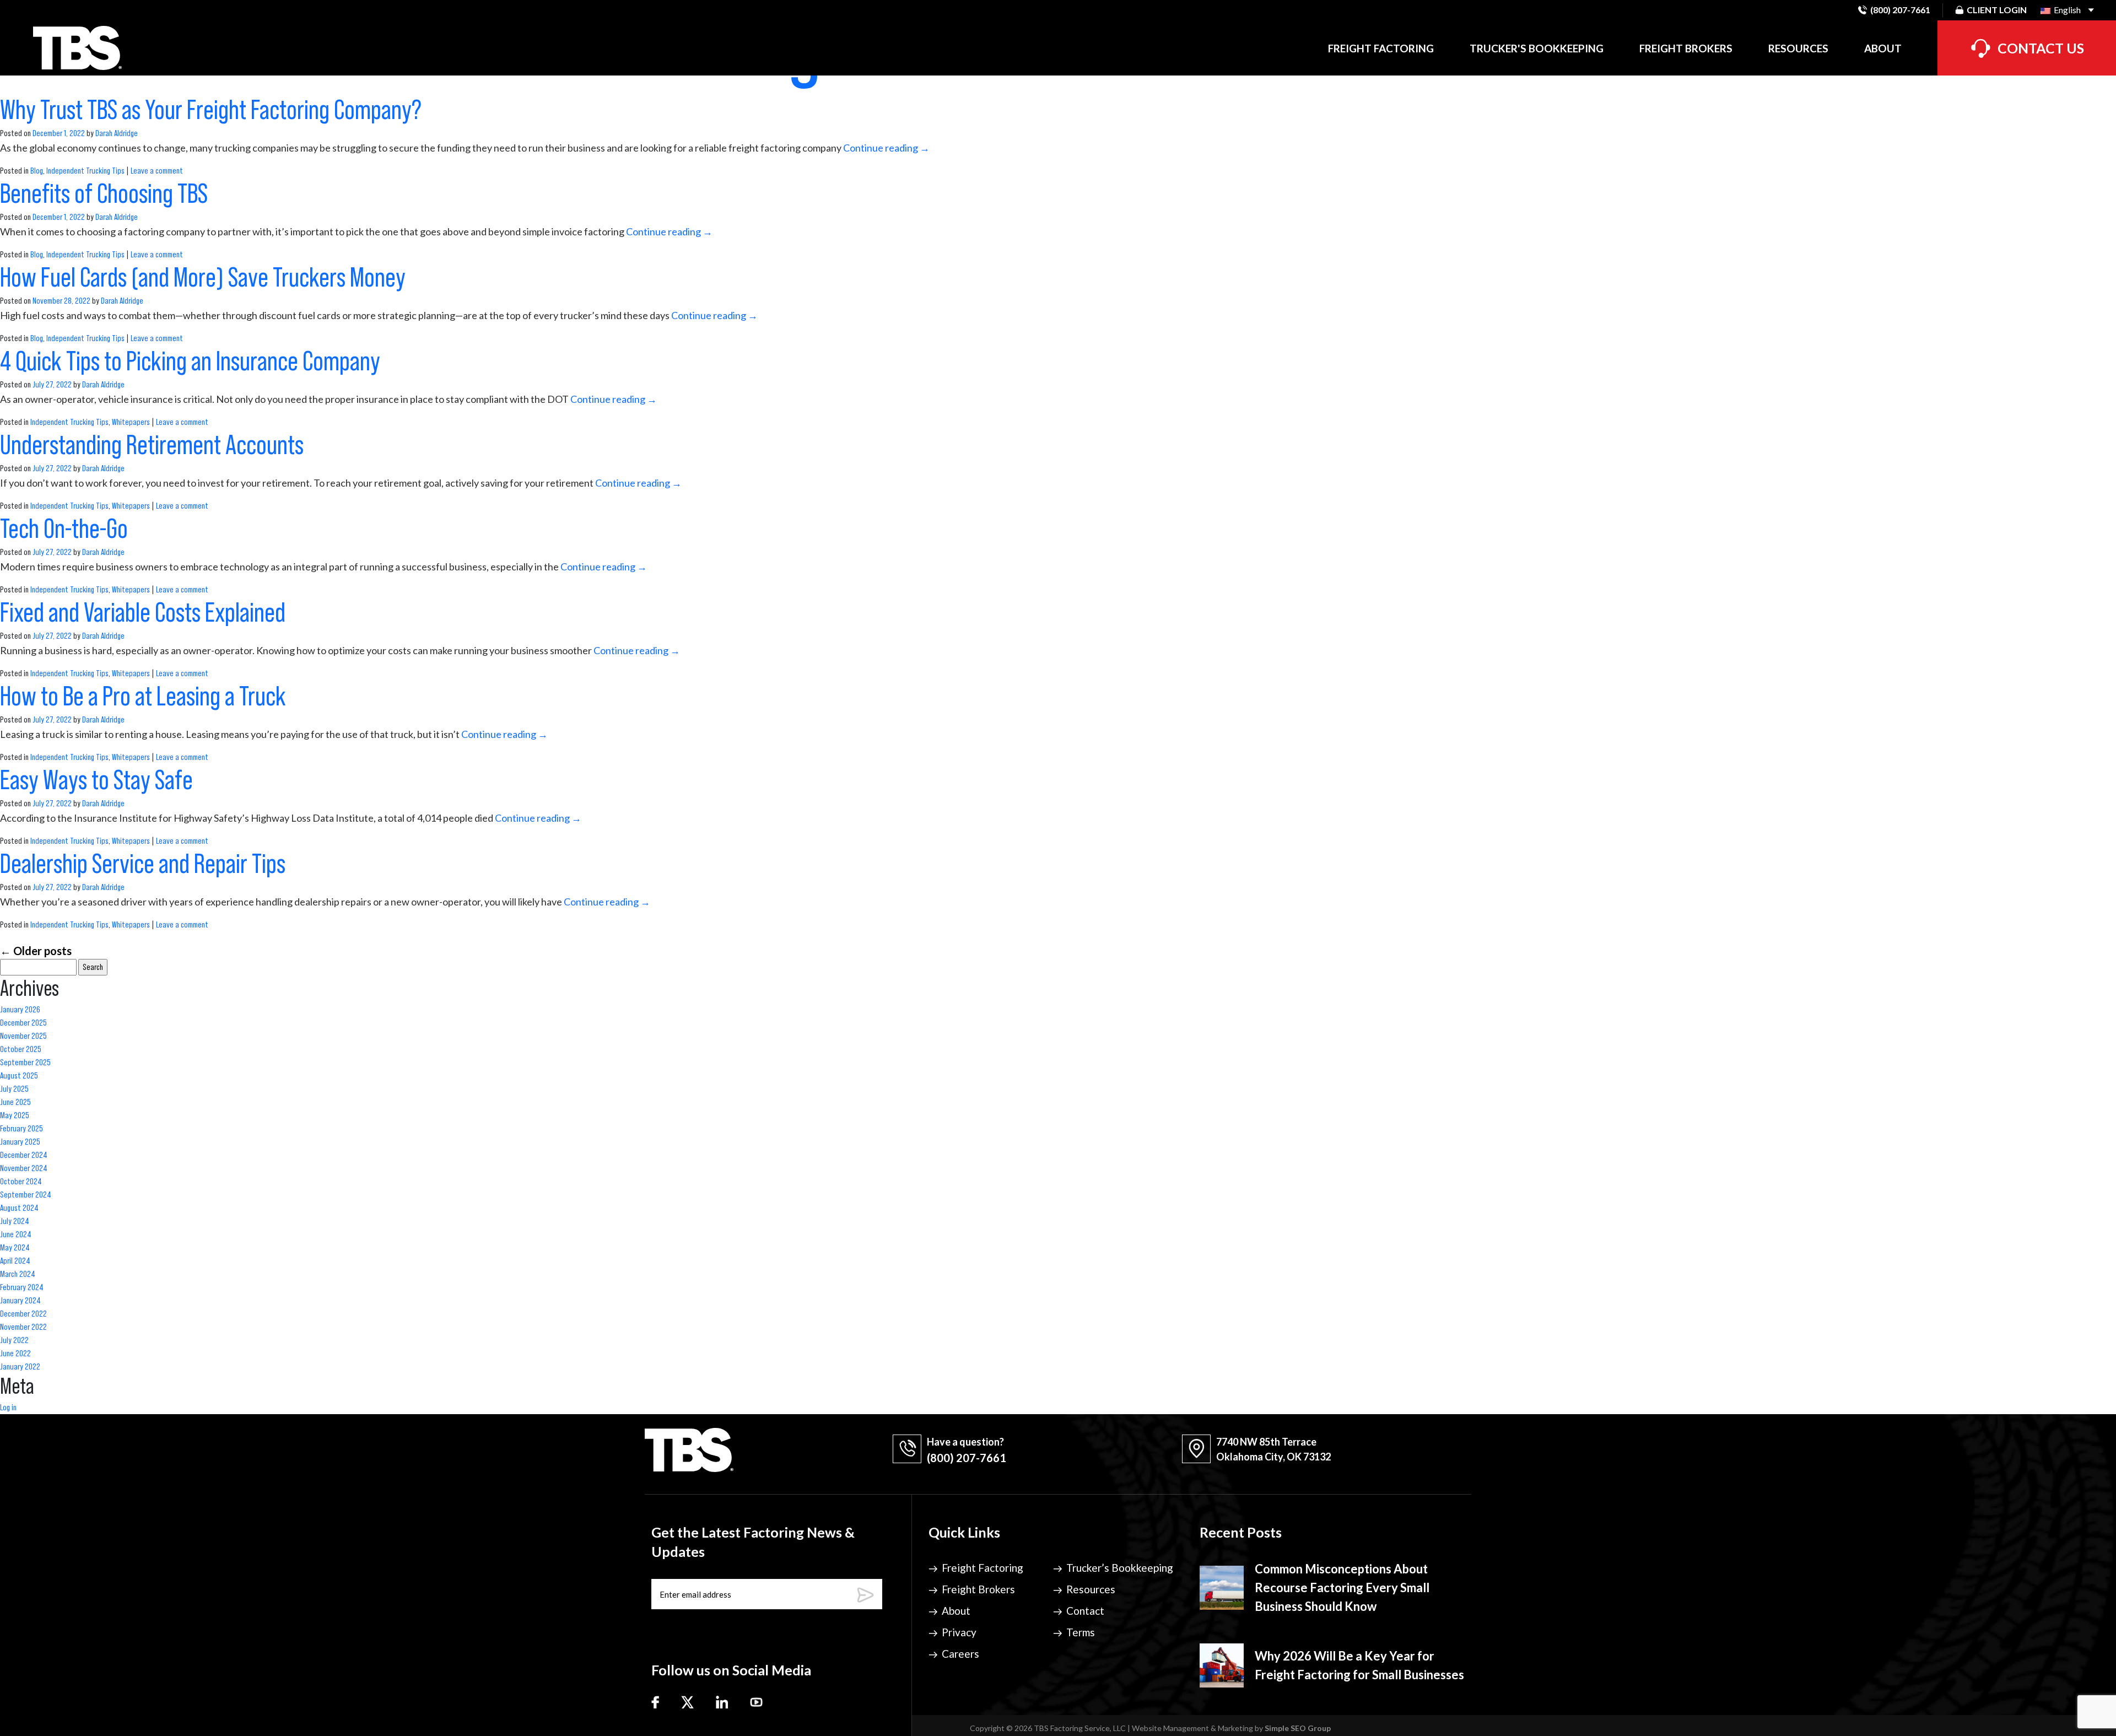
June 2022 (15, 1354)
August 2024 (19, 1208)
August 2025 (19, 1076)
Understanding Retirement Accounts (154, 445)
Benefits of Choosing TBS (106, 194)
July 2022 (14, 1340)
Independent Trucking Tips (85, 171)
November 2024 (24, 1168)
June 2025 (15, 1102)
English (2066, 10)
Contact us (2041, 48)
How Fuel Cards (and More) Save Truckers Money (205, 278)
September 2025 (25, 1063)
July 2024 (15, 1221)
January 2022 (20, 1367)
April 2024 (15, 1261)
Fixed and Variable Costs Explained (145, 613)
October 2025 (21, 1049)
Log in (8, 1408)
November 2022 (23, 1327)
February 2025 (21, 1129)
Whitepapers (131, 422)
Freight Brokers (1686, 48)
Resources (1798, 48)
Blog (37, 171)
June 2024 (16, 1234)
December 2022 (23, 1314)
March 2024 (18, 1274)
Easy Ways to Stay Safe (99, 780)
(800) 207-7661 (1900, 10)
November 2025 (23, 1036)
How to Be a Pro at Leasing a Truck (145, 697)
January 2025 (20, 1142)
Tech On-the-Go (66, 529)
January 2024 (20, 1301)
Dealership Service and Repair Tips (145, 864)
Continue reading (886, 148)
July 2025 (14, 1089)
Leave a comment (157, 171)
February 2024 (22, 1287)
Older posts (36, 951)
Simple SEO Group (1298, 1728)
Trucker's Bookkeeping (1537, 48)
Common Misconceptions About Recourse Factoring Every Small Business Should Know (1342, 1587)
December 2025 (23, 1023)
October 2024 (21, 1182)
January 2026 (20, 1010)
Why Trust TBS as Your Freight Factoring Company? (211, 110)
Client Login (1997, 10)
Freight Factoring (1381, 48)
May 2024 (15, 1248)
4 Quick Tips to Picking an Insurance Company (190, 362)
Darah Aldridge (117, 133)
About (1883, 48)
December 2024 (24, 1155)
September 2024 (26, 1195)
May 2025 (15, 1115)
